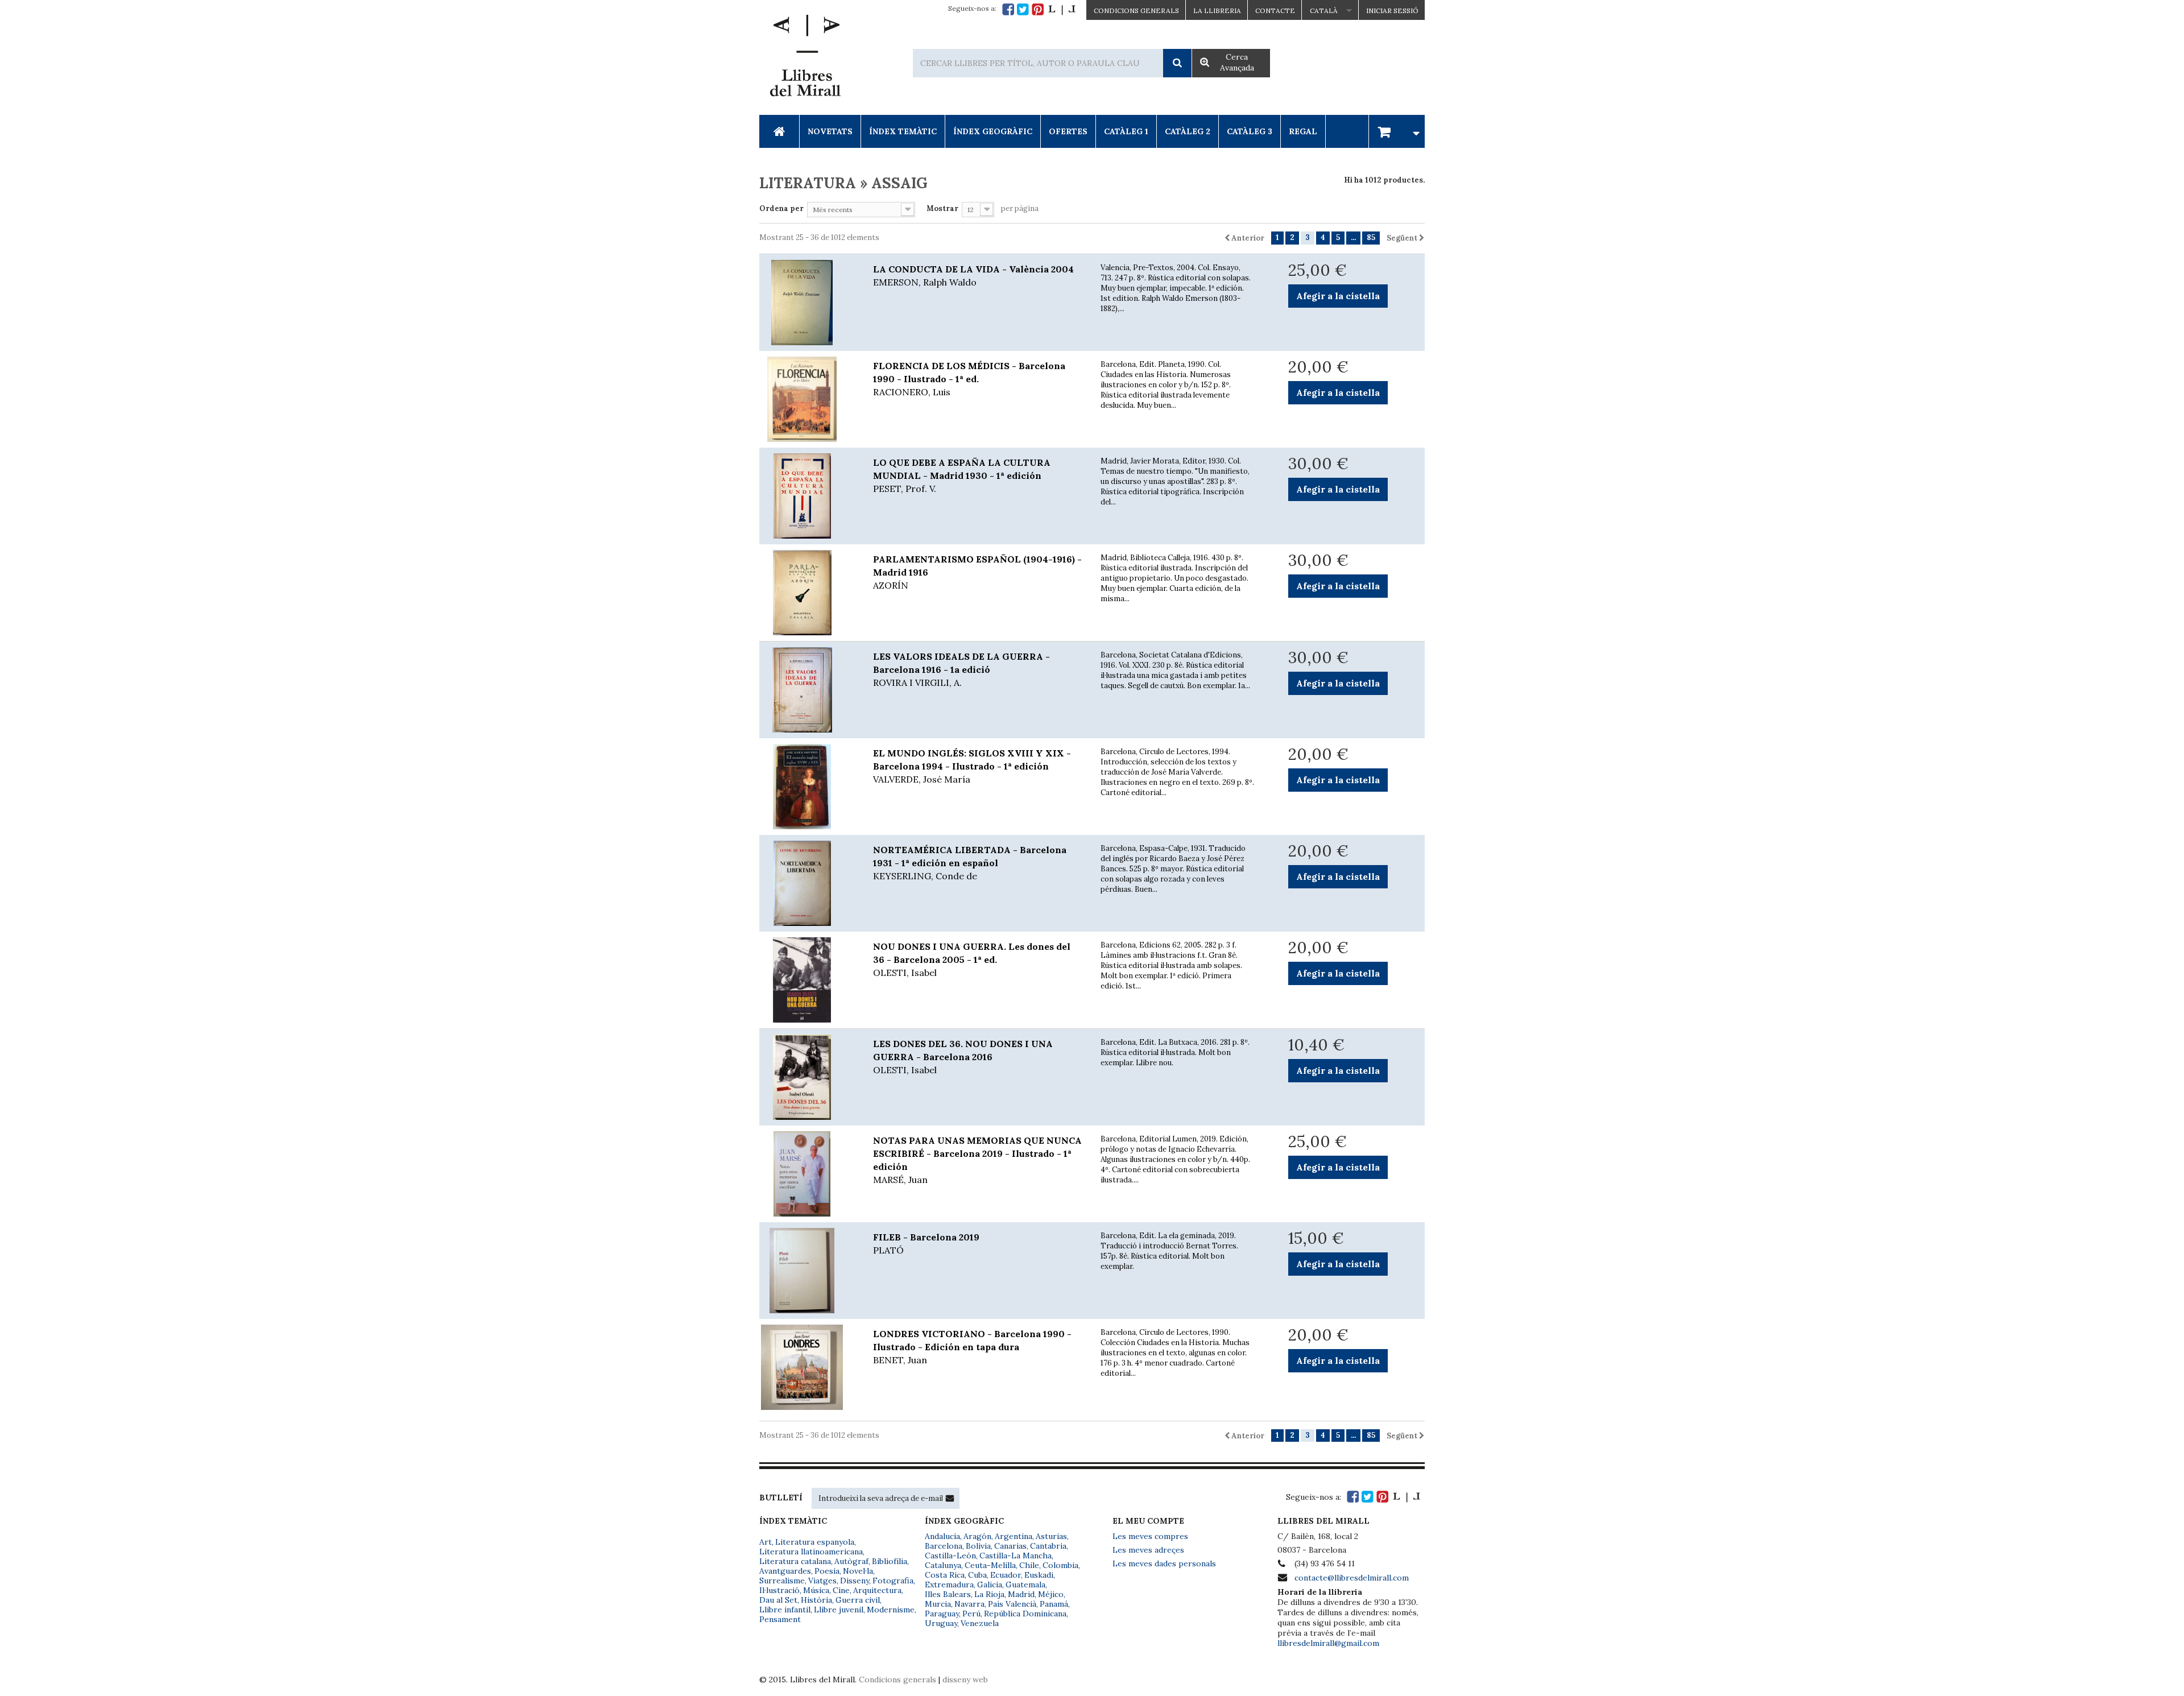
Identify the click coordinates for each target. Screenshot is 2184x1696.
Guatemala (1025, 1585)
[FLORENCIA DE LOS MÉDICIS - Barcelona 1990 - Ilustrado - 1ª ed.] (808, 399)
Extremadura (949, 1585)
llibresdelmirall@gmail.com (1328, 1643)
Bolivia (978, 1546)
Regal (1303, 131)
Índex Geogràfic (993, 131)
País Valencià (1012, 1604)
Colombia (1060, 1565)
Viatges (822, 1581)
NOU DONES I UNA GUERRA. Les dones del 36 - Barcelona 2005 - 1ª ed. (972, 959)
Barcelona (944, 1546)
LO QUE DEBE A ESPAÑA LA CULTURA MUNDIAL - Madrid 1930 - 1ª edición (962, 475)
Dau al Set (778, 1600)
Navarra (969, 1604)
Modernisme (891, 1610)
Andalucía (942, 1536)
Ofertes (1068, 131)
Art (766, 1542)
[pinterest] (1038, 9)
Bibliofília (890, 1561)
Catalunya (943, 1565)
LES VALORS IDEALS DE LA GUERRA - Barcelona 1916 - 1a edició (961, 669)
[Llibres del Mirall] (805, 59)
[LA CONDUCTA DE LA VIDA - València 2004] (808, 303)
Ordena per (781, 208)
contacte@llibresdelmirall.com (1352, 1578)
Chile (1029, 1565)
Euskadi (1039, 1575)
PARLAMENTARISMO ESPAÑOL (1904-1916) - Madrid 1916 (977, 572)
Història (816, 1600)
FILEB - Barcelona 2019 (926, 1244)
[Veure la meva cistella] (1397, 131)
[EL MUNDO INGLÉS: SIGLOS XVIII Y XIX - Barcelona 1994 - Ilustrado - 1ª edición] (808, 787)
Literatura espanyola (815, 1542)
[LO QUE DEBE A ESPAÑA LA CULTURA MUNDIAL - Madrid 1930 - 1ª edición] (808, 496)
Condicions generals (897, 1680)
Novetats (830, 131)
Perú (971, 1614)
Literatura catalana (795, 1561)
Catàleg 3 (1250, 131)
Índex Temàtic (903, 131)
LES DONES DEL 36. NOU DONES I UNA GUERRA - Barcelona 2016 (963, 1057)
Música (816, 1590)
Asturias (1051, 1536)
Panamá (1054, 1604)
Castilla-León (950, 1556)
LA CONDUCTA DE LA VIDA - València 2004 (973, 276)
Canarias (1010, 1546)
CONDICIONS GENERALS (1136, 11)
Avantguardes (785, 1571)
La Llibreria (1217, 11)
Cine (841, 1590)
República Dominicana (1025, 1614)
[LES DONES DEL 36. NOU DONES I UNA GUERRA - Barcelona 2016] (808, 1077)
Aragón (977, 1536)
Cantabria (1048, 1546)
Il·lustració (779, 1590)
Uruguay (941, 1623)
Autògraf (851, 1561)
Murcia (938, 1604)
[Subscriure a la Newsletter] (950, 1498)
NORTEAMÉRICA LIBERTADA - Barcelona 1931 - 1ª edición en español (970, 863)
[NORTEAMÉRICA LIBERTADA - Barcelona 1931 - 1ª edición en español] (808, 883)
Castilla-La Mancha (1016, 1556)
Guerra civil (858, 1600)
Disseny (855, 1581)
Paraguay (942, 1614)
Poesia (827, 1571)
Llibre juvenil (839, 1610)
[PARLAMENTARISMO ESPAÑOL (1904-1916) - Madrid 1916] (808, 593)
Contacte (1275, 11)
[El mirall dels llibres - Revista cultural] (1062, 9)
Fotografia (893, 1581)
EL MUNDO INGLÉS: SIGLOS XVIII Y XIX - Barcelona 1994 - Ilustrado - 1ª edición (972, 766)
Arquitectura (877, 1590)
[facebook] (1008, 9)
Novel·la (858, 1571)
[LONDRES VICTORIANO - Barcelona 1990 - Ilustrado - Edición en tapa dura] (808, 1367)
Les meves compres (1150, 1536)
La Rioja (989, 1594)
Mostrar (942, 208)
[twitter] (1023, 9)
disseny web (965, 1680)
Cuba (977, 1575)
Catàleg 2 (1188, 131)
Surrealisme (782, 1581)
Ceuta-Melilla (990, 1565)
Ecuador (1006, 1575)
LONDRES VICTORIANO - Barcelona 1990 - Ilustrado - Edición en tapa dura (972, 1347)
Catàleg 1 (1126, 131)
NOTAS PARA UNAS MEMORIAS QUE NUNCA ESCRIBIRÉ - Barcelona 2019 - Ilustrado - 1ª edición (977, 1160)
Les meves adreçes (1148, 1550)
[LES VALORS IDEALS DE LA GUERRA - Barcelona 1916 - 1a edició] (808, 690)
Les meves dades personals (1164, 1563)
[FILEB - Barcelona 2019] (808, 1271)
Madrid (1021, 1594)
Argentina (1014, 1536)
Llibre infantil (785, 1610)
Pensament (780, 1619)
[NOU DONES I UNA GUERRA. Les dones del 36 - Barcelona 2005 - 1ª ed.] (808, 980)
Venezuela (980, 1623)
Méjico (1051, 1594)
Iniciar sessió (1392, 11)
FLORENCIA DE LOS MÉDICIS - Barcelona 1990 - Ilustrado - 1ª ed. (969, 379)
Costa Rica (945, 1575)
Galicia (990, 1585)
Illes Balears (948, 1594)
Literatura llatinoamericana (811, 1552)
